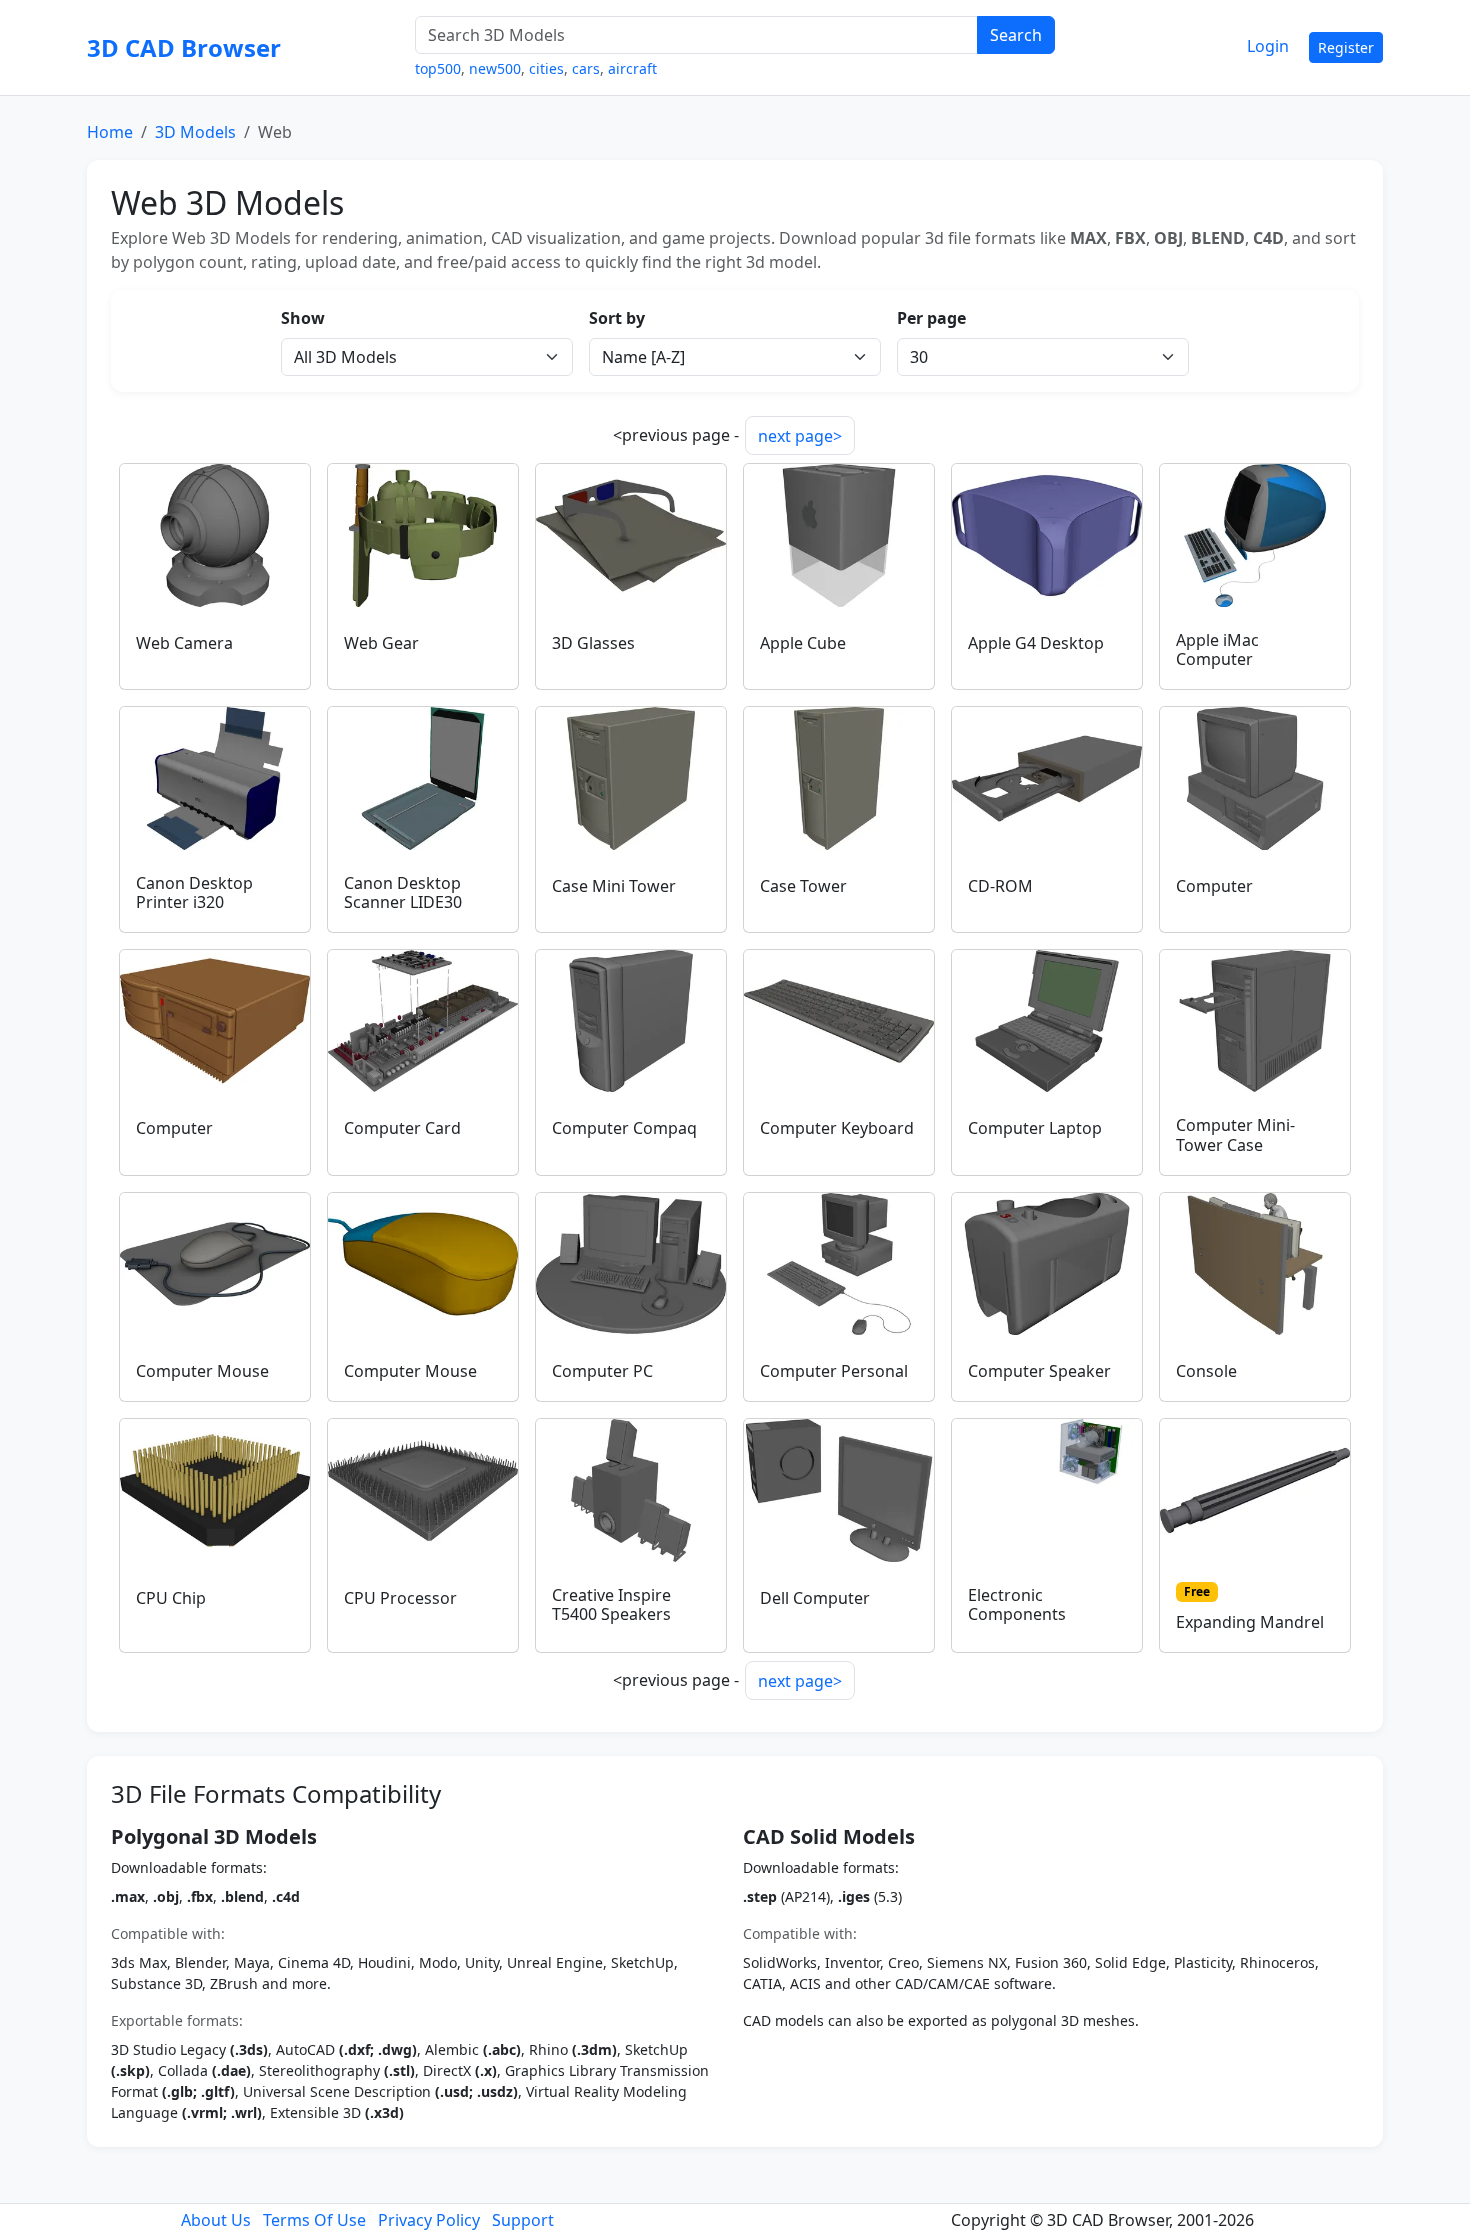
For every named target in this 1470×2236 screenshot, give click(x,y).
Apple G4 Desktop (1036, 643)
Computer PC (602, 1371)
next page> (800, 436)
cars (586, 68)
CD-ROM (1000, 886)
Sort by (617, 318)
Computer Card (402, 1128)
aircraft (632, 68)
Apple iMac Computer (1217, 649)
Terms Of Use (314, 2220)
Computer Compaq (624, 1128)
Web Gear (381, 643)
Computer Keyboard (837, 1128)
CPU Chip (171, 1598)
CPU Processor (400, 1598)
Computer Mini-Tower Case (1235, 1134)
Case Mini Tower (614, 886)
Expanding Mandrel (1250, 1622)
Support (523, 2220)
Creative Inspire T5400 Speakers (611, 1604)
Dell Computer (815, 1598)
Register (1346, 47)
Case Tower (803, 886)
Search (1016, 35)
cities (546, 68)
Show (303, 318)
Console (1206, 1371)
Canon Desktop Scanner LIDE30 (403, 892)
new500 (495, 68)
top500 (438, 68)
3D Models (195, 132)
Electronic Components (1017, 1604)
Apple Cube (803, 643)
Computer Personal (834, 1371)
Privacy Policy (429, 2220)
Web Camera (184, 643)
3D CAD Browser (184, 47)
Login (1268, 46)
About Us (216, 2220)
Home (110, 132)
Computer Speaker (1039, 1371)
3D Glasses (593, 643)
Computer (1214, 886)
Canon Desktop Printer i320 (194, 892)
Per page (931, 318)
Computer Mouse (202, 1371)
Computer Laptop (1035, 1128)
